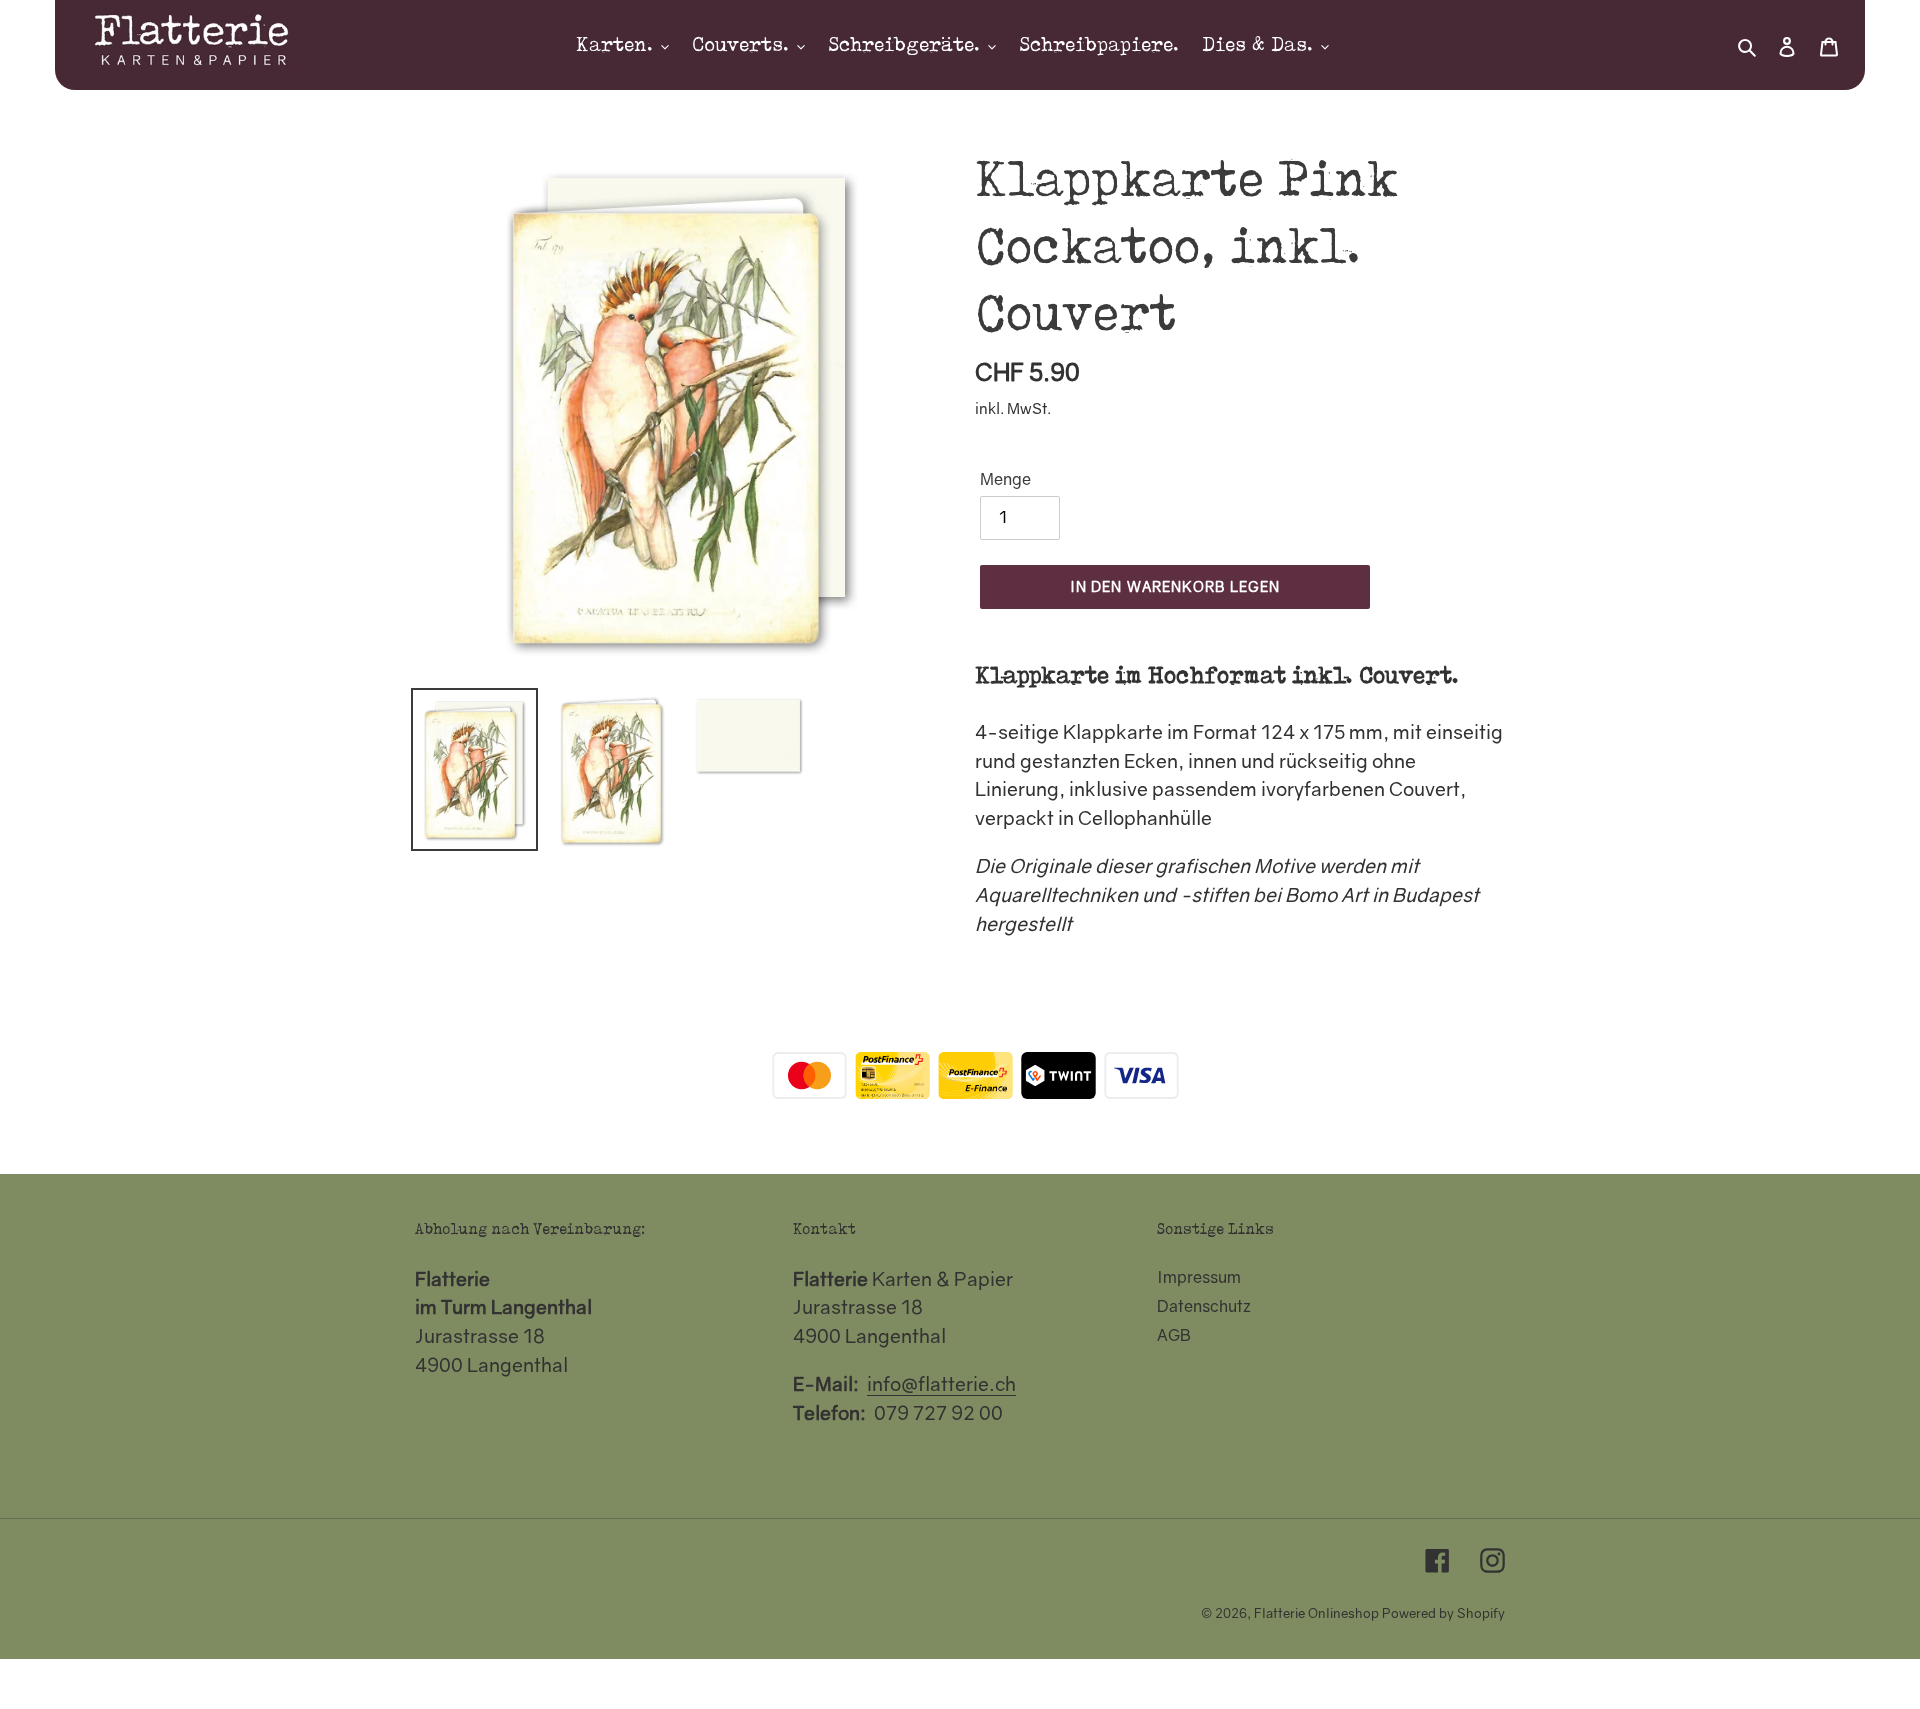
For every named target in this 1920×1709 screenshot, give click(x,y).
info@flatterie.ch (941, 1383)
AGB (1174, 1335)
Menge (1005, 479)
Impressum (1199, 1277)
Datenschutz (1204, 1306)
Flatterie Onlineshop (1316, 1613)
